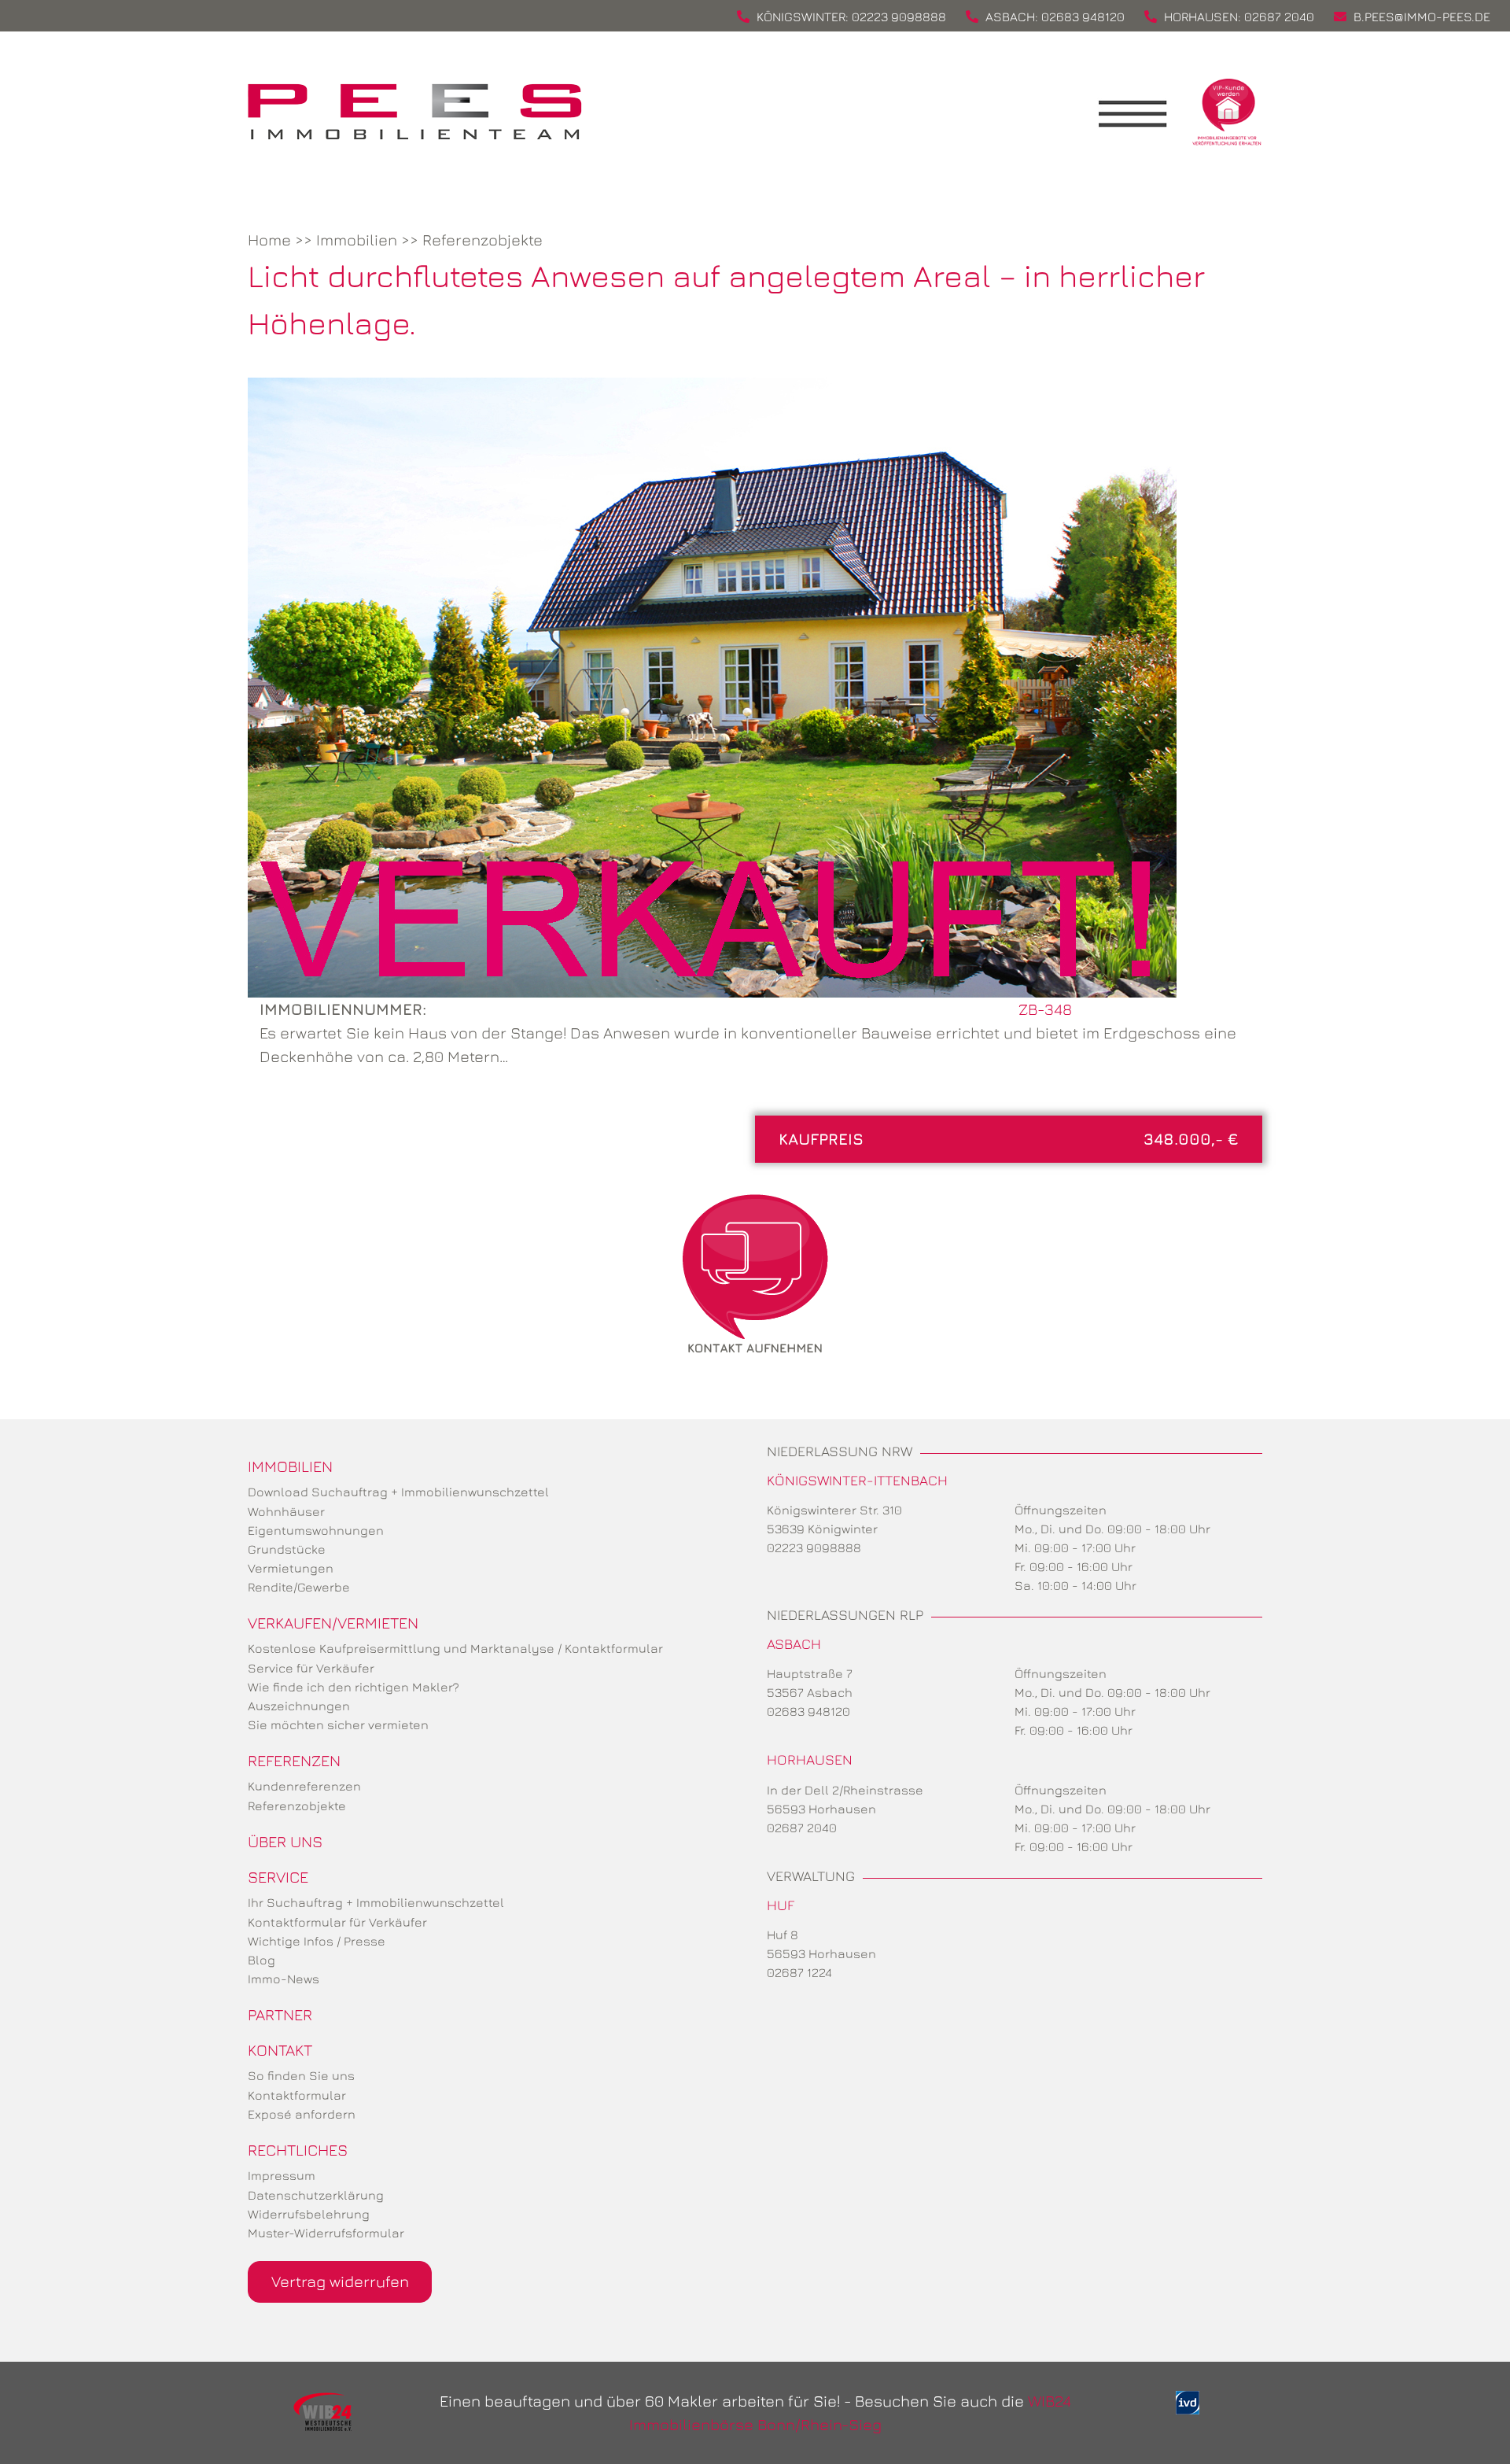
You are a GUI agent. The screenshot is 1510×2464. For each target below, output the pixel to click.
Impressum (282, 2175)
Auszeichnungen (299, 1706)
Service (278, 1877)
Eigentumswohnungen (316, 1530)
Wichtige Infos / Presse (317, 1941)
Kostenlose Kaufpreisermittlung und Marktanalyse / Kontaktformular (455, 1648)
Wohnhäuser (286, 1511)
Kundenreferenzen (304, 1786)
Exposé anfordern (302, 2114)
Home (269, 240)
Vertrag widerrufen (340, 2281)
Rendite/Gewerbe (299, 1587)
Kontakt (280, 2050)
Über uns (285, 1841)
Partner (280, 2014)
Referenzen (294, 1760)
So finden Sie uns (301, 2075)
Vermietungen (291, 1568)
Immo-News (284, 1979)
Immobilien (357, 240)
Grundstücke (287, 1549)
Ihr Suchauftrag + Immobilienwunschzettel (376, 1902)
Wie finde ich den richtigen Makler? (354, 1687)
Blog (261, 1960)
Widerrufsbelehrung (309, 2214)
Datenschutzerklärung (316, 2195)
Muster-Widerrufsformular (326, 2233)
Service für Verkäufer (311, 1668)
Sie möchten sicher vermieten (338, 1724)
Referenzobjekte (482, 240)
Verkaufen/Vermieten (333, 1623)
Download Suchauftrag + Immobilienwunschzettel (398, 1492)
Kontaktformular (297, 2095)
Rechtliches (298, 2150)
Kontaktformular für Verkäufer (337, 1922)
